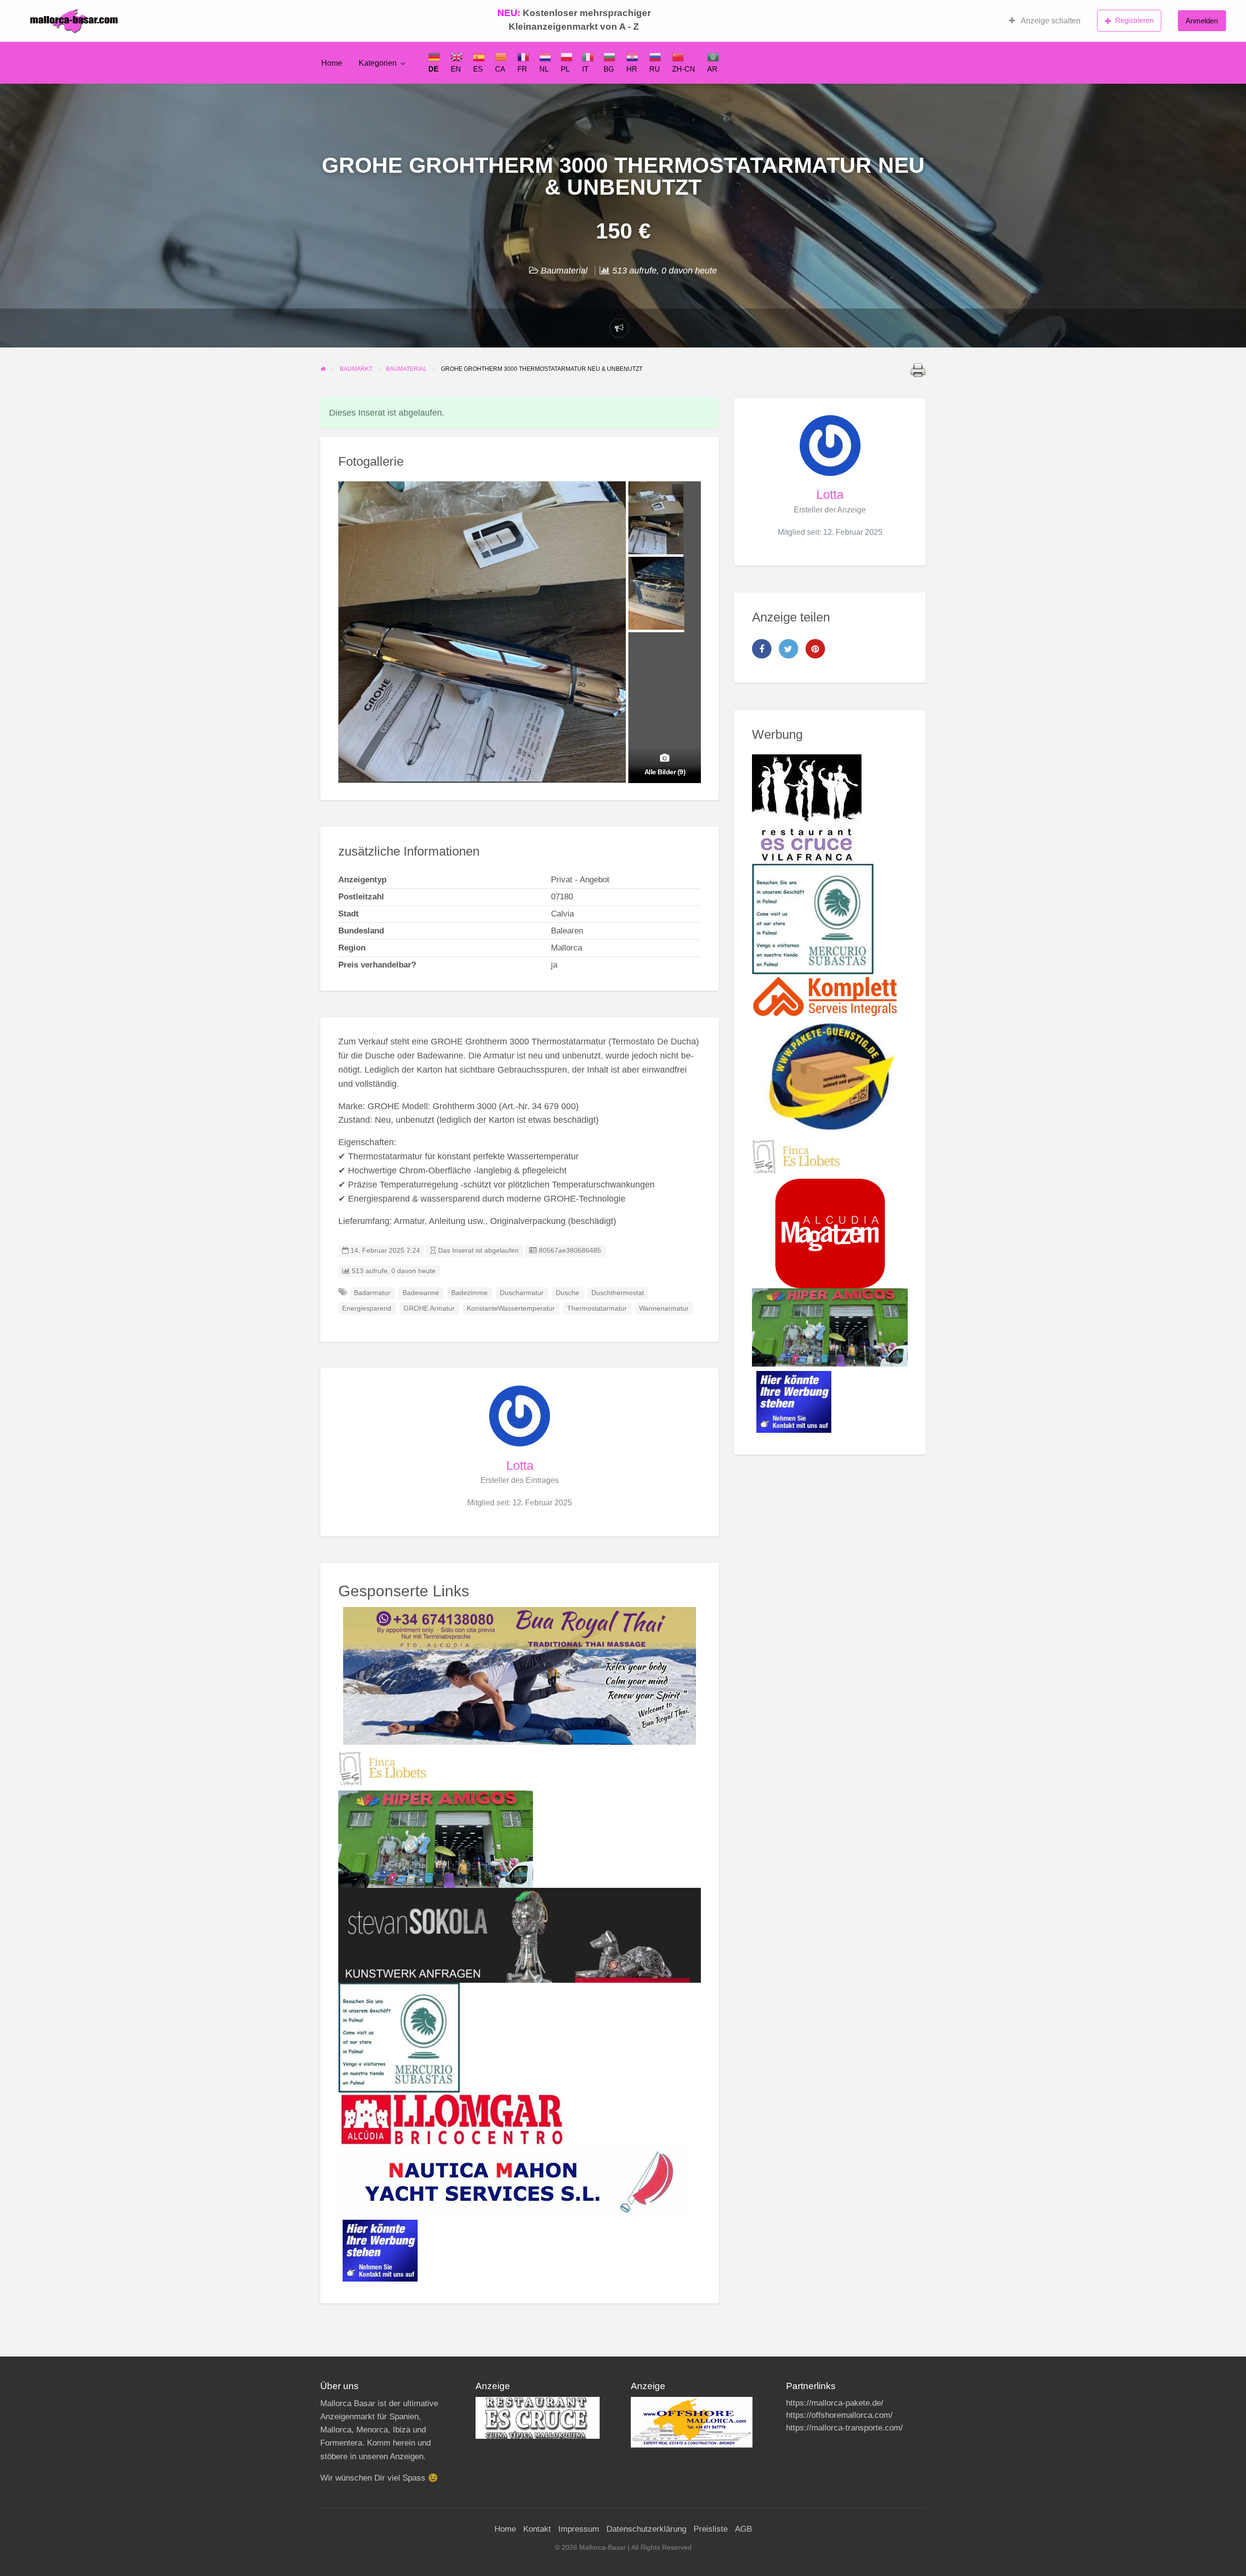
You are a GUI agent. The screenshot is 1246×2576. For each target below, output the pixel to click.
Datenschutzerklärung (646, 2529)
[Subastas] (399, 2037)
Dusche (568, 1293)
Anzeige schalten (1050, 21)
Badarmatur (372, 1293)
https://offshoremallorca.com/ (839, 2415)
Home (332, 63)
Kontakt (537, 2529)
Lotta (520, 1465)
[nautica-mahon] (514, 2180)
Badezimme (469, 1293)
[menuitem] (1045, 21)
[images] (538, 2418)
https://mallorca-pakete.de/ (835, 2403)
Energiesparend (367, 1308)
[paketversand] (830, 1077)
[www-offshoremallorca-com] (692, 2421)
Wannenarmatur (664, 1308)
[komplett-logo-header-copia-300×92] (825, 996)
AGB (743, 2529)
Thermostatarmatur (597, 1308)
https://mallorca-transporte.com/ (844, 2428)
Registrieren (1134, 20)
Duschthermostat (618, 1293)
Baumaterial (564, 271)
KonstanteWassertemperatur (511, 1308)
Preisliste (711, 2529)
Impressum (579, 2529)
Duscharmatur (522, 1293)
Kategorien (378, 63)
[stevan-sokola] (520, 1935)
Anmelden (1202, 21)
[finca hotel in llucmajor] (383, 1768)
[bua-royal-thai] (520, 1675)
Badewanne (421, 1293)
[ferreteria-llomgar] (451, 2119)
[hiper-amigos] (436, 1839)
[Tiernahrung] (830, 1233)
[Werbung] (380, 2250)
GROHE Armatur (429, 1308)
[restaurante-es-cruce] (807, 808)
